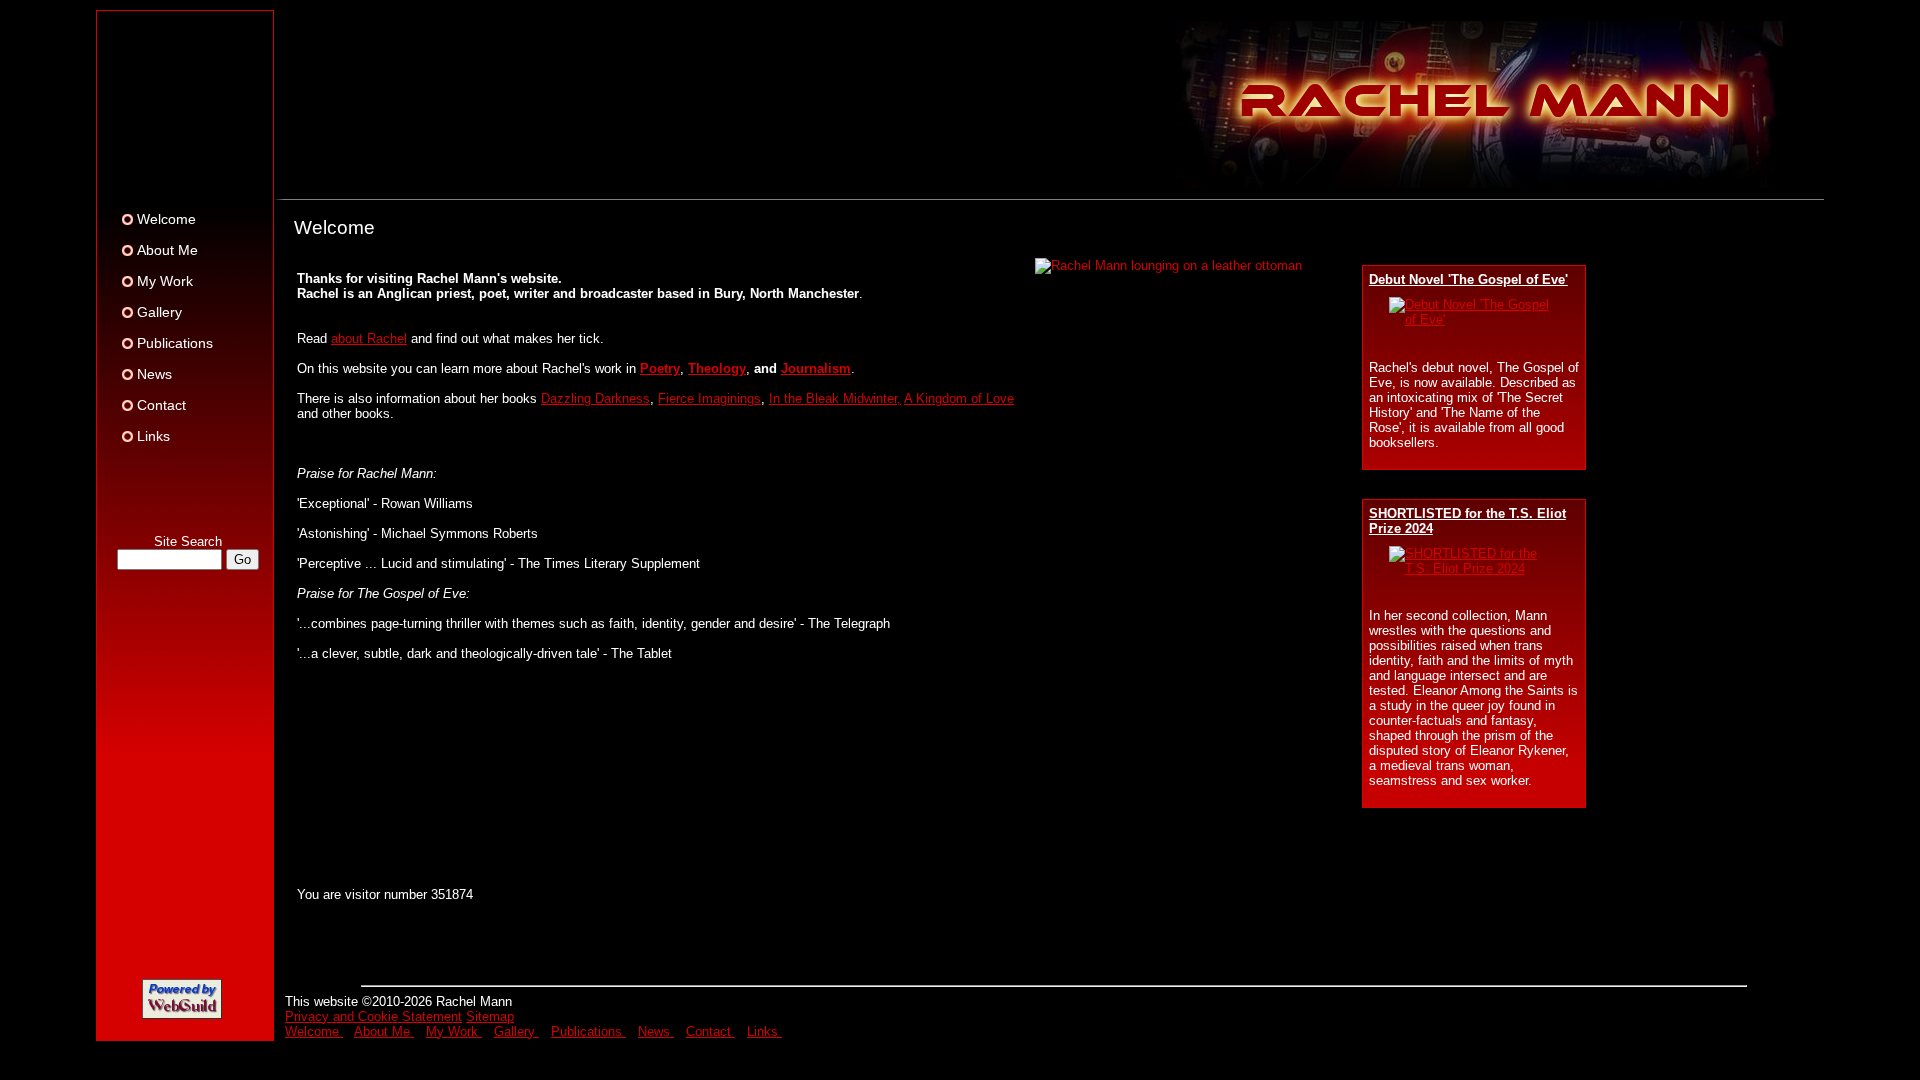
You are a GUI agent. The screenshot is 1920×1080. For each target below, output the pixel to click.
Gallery (159, 312)
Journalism (816, 368)
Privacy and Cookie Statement (373, 1016)
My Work (165, 281)
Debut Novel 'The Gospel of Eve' (1468, 279)
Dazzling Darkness (595, 398)
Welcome (166, 219)
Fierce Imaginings (709, 398)
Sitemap (490, 1016)
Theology (717, 368)
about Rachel (369, 338)
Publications (175, 343)
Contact (161, 405)
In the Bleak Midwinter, (835, 398)
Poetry (660, 368)
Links (153, 436)
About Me (167, 250)
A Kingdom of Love (959, 398)
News (154, 374)
